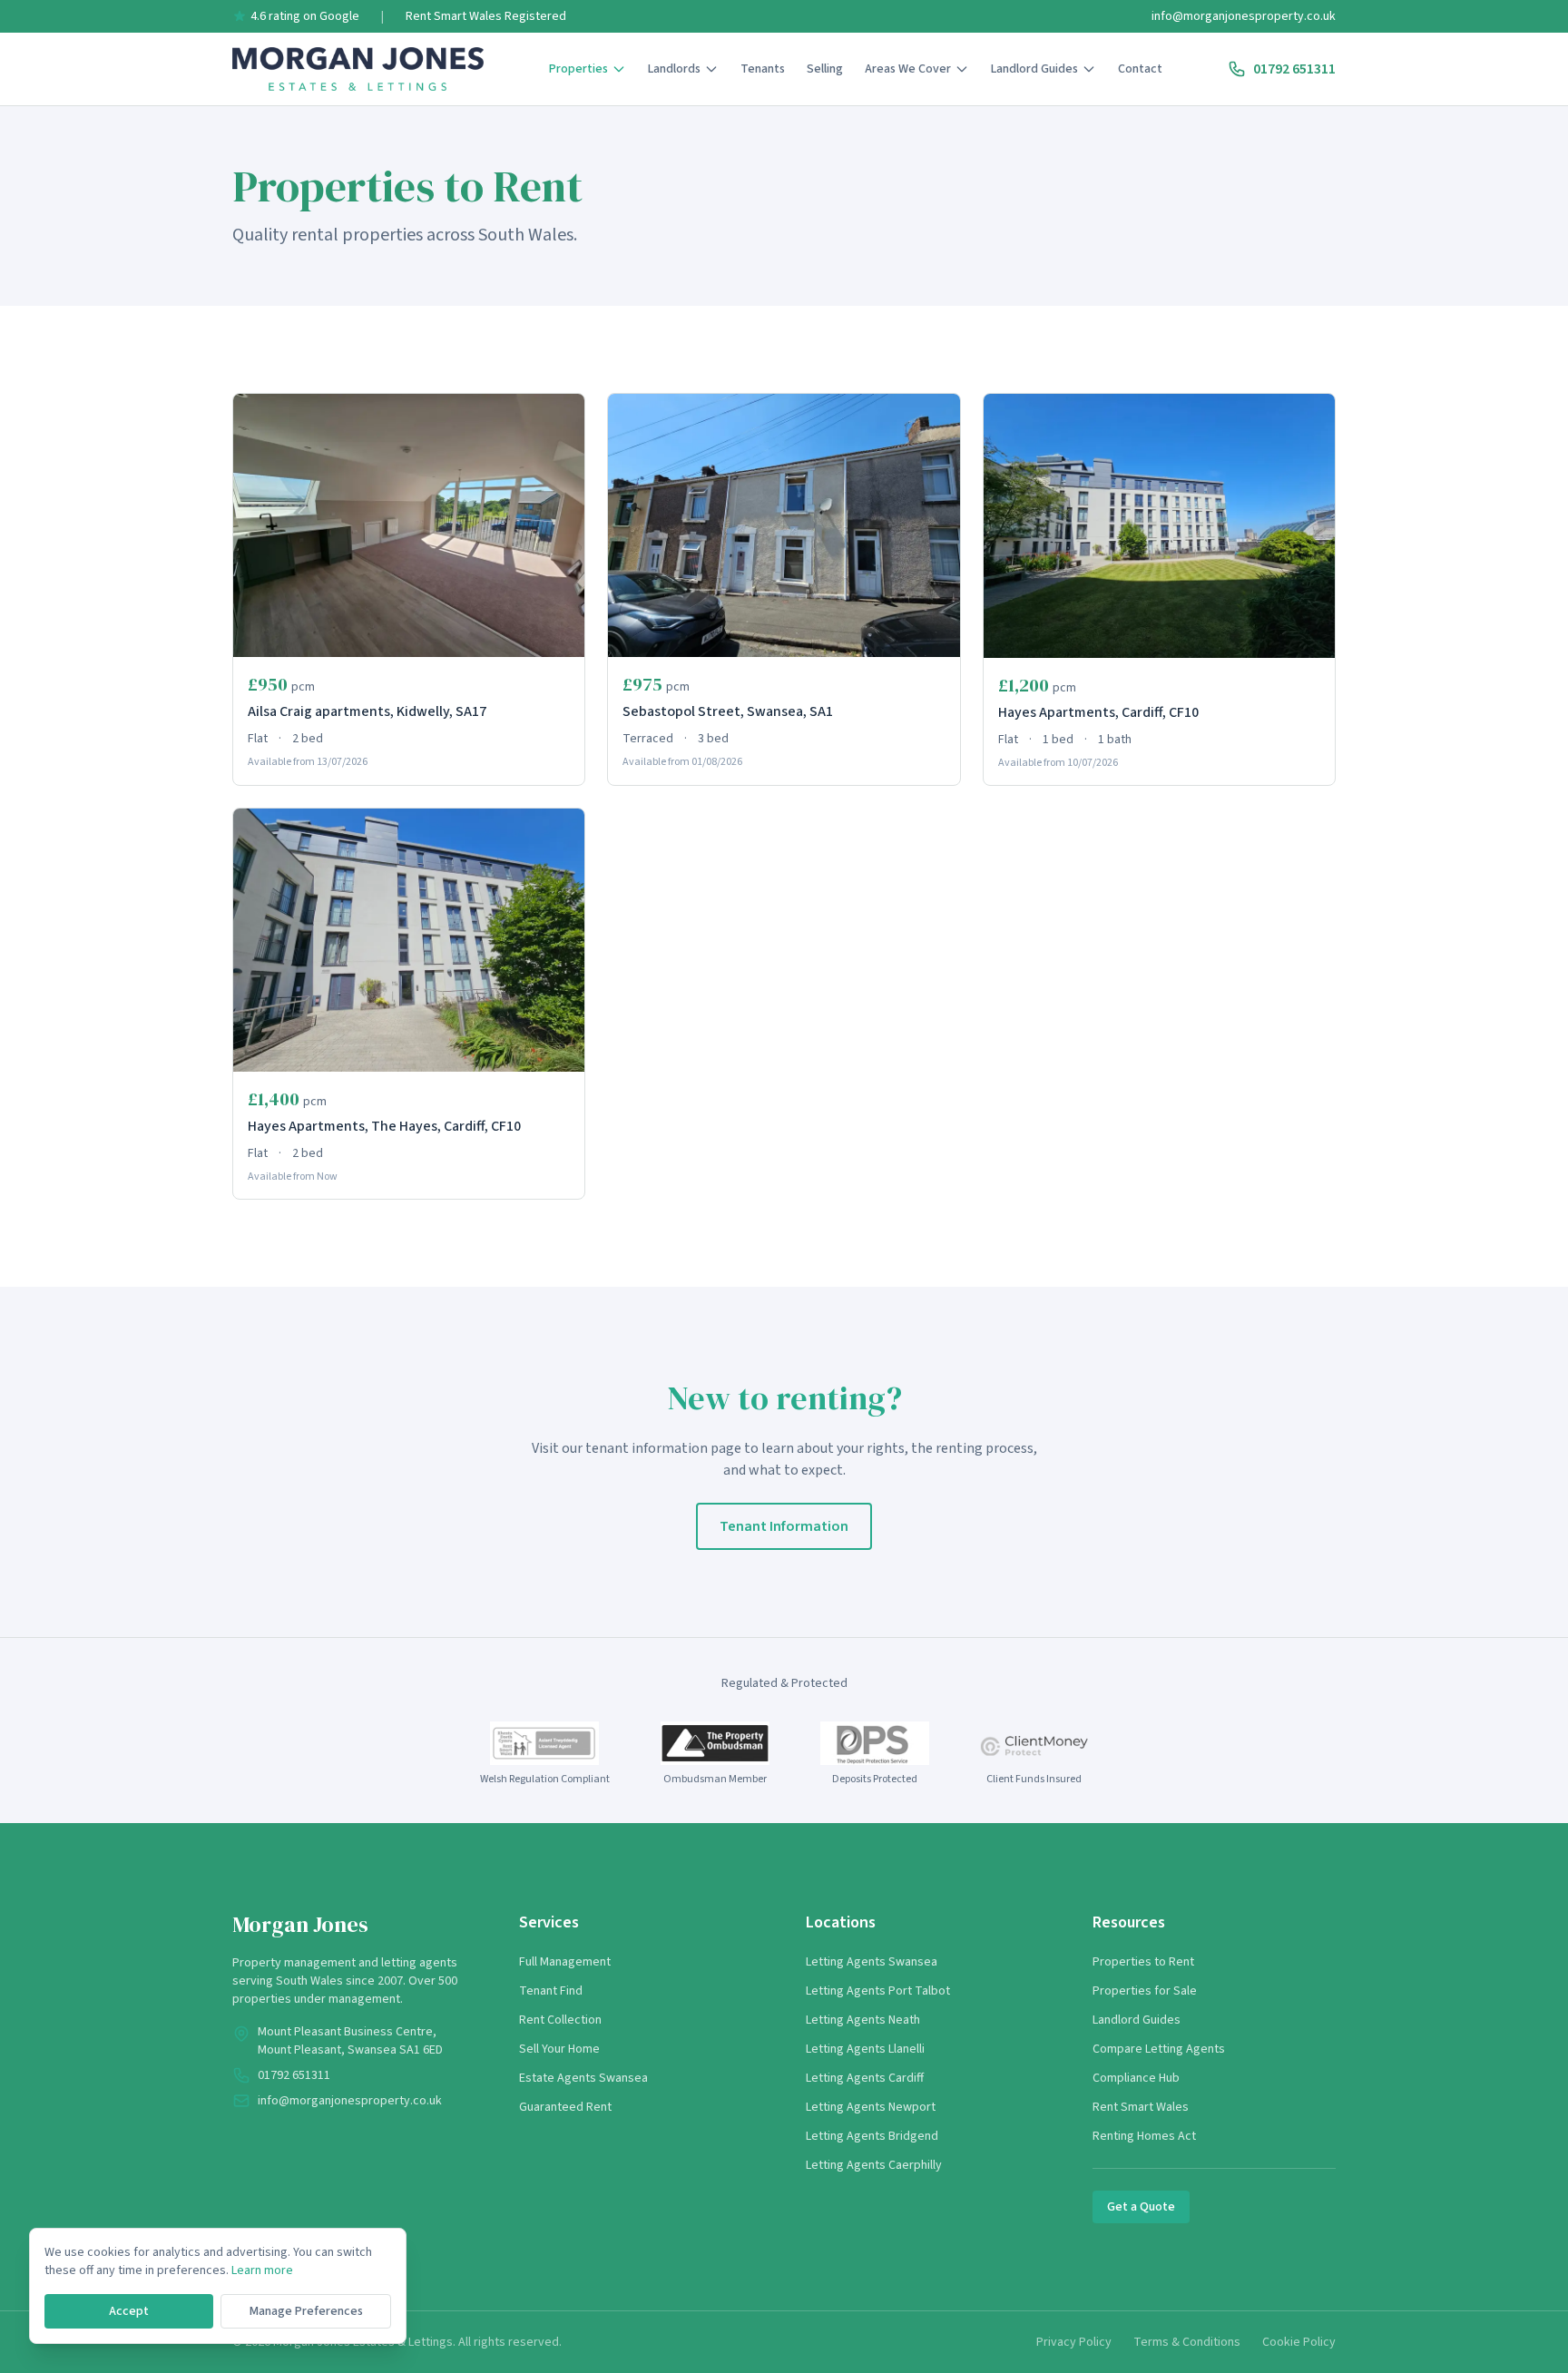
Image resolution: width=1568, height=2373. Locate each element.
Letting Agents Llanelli (865, 2049)
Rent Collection (560, 2020)
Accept (129, 2311)
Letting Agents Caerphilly (874, 2165)
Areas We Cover (908, 69)
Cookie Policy (1299, 2342)
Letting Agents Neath (863, 2020)
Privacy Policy (1074, 2342)
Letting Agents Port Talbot (878, 1991)
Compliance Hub (1136, 2078)
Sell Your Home (559, 2049)
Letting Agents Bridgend (872, 2136)
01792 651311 (1294, 69)
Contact (1140, 69)
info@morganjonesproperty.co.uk (1244, 16)
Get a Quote (1141, 2207)
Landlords (674, 69)
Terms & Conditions (1187, 2342)
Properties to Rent (1143, 1962)
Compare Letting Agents (1159, 2049)
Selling (825, 69)
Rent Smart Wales (1141, 2107)
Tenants (763, 69)
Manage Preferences (306, 2311)
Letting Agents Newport (871, 2107)
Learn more (262, 2270)
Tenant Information (784, 1526)
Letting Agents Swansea (872, 1962)
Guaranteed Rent (565, 2107)
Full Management (565, 1962)
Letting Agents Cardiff (865, 2078)
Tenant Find (551, 1991)
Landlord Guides (1034, 69)
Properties (578, 69)
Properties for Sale (1145, 1991)
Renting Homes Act (1144, 2136)
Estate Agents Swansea (583, 2078)
